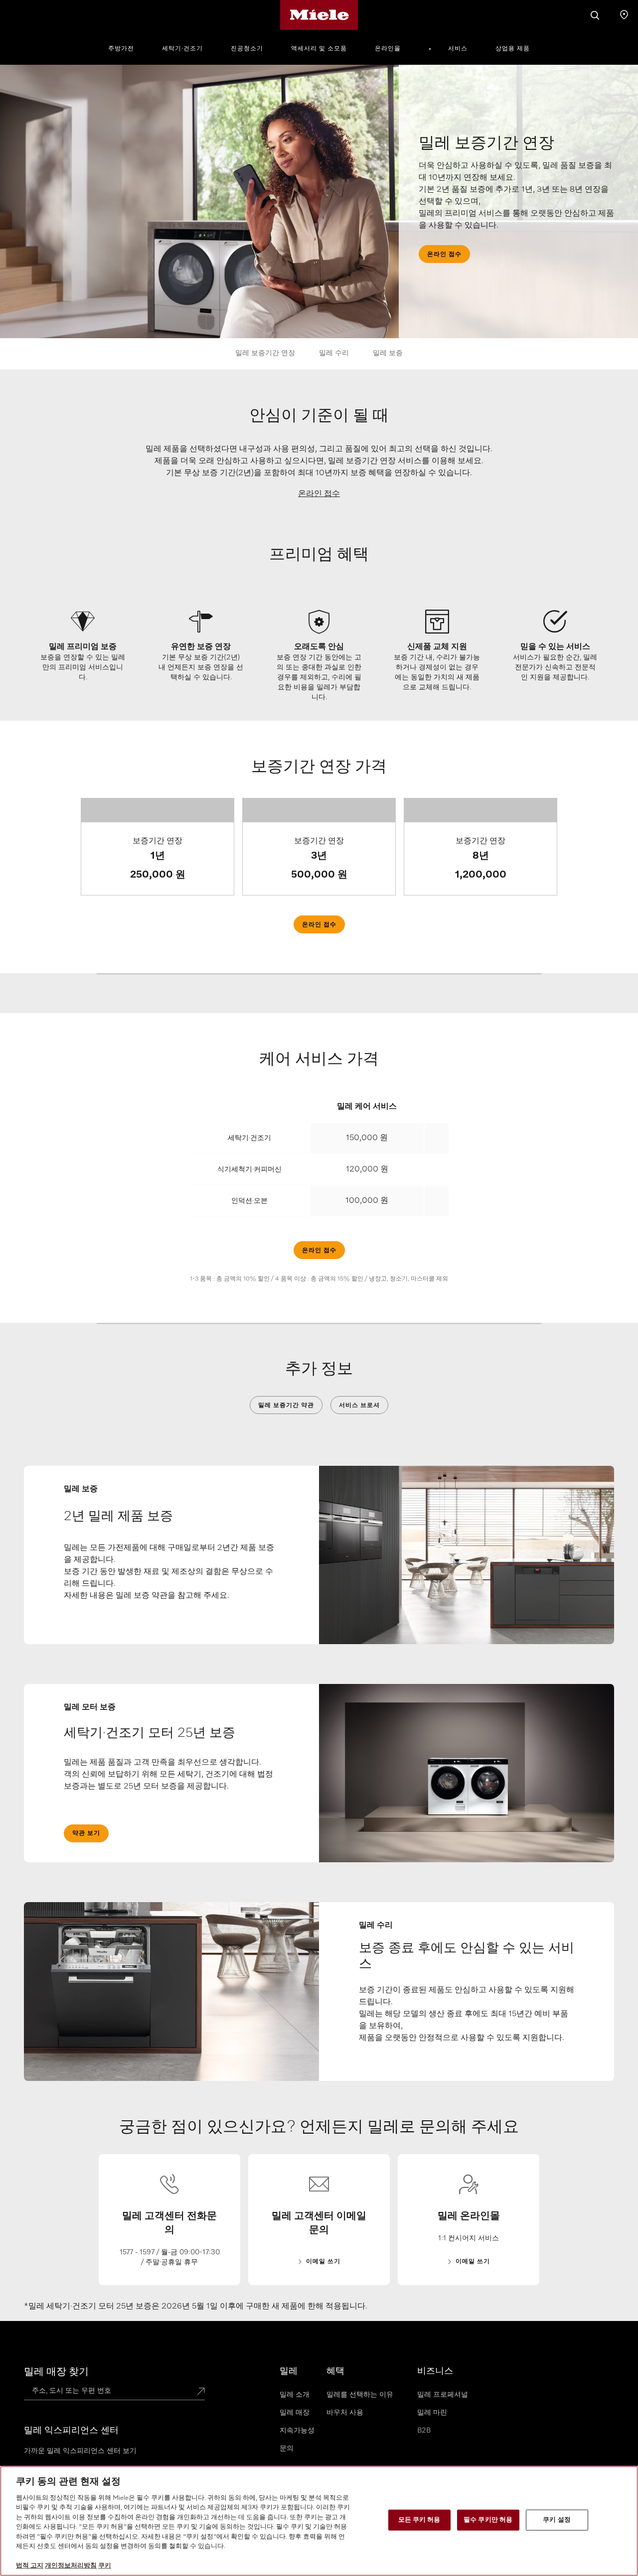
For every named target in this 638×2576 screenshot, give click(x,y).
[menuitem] (127, 47)
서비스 (458, 49)
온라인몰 (388, 49)
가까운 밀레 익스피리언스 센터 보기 (80, 2451)
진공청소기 (247, 49)
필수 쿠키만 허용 (488, 2520)
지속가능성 (297, 2431)
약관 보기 (86, 1833)
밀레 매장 (295, 2413)
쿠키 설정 (557, 2520)
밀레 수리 (334, 353)
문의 (287, 2448)
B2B (424, 2431)
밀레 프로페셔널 (443, 2395)
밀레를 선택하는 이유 (360, 2395)
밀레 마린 (432, 2413)
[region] (319, 2521)
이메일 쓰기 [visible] (323, 2262)
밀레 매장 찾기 (56, 2372)
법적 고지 (30, 2566)
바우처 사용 (345, 2413)
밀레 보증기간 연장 (265, 353)
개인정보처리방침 (71, 2566)
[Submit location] (201, 2392)
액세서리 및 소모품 (319, 49)
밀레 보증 (388, 353)
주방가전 (121, 49)
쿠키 (105, 2566)
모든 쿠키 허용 (419, 2520)
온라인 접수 (319, 494)
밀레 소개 (295, 2395)
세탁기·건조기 (182, 49)
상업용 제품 (513, 49)
